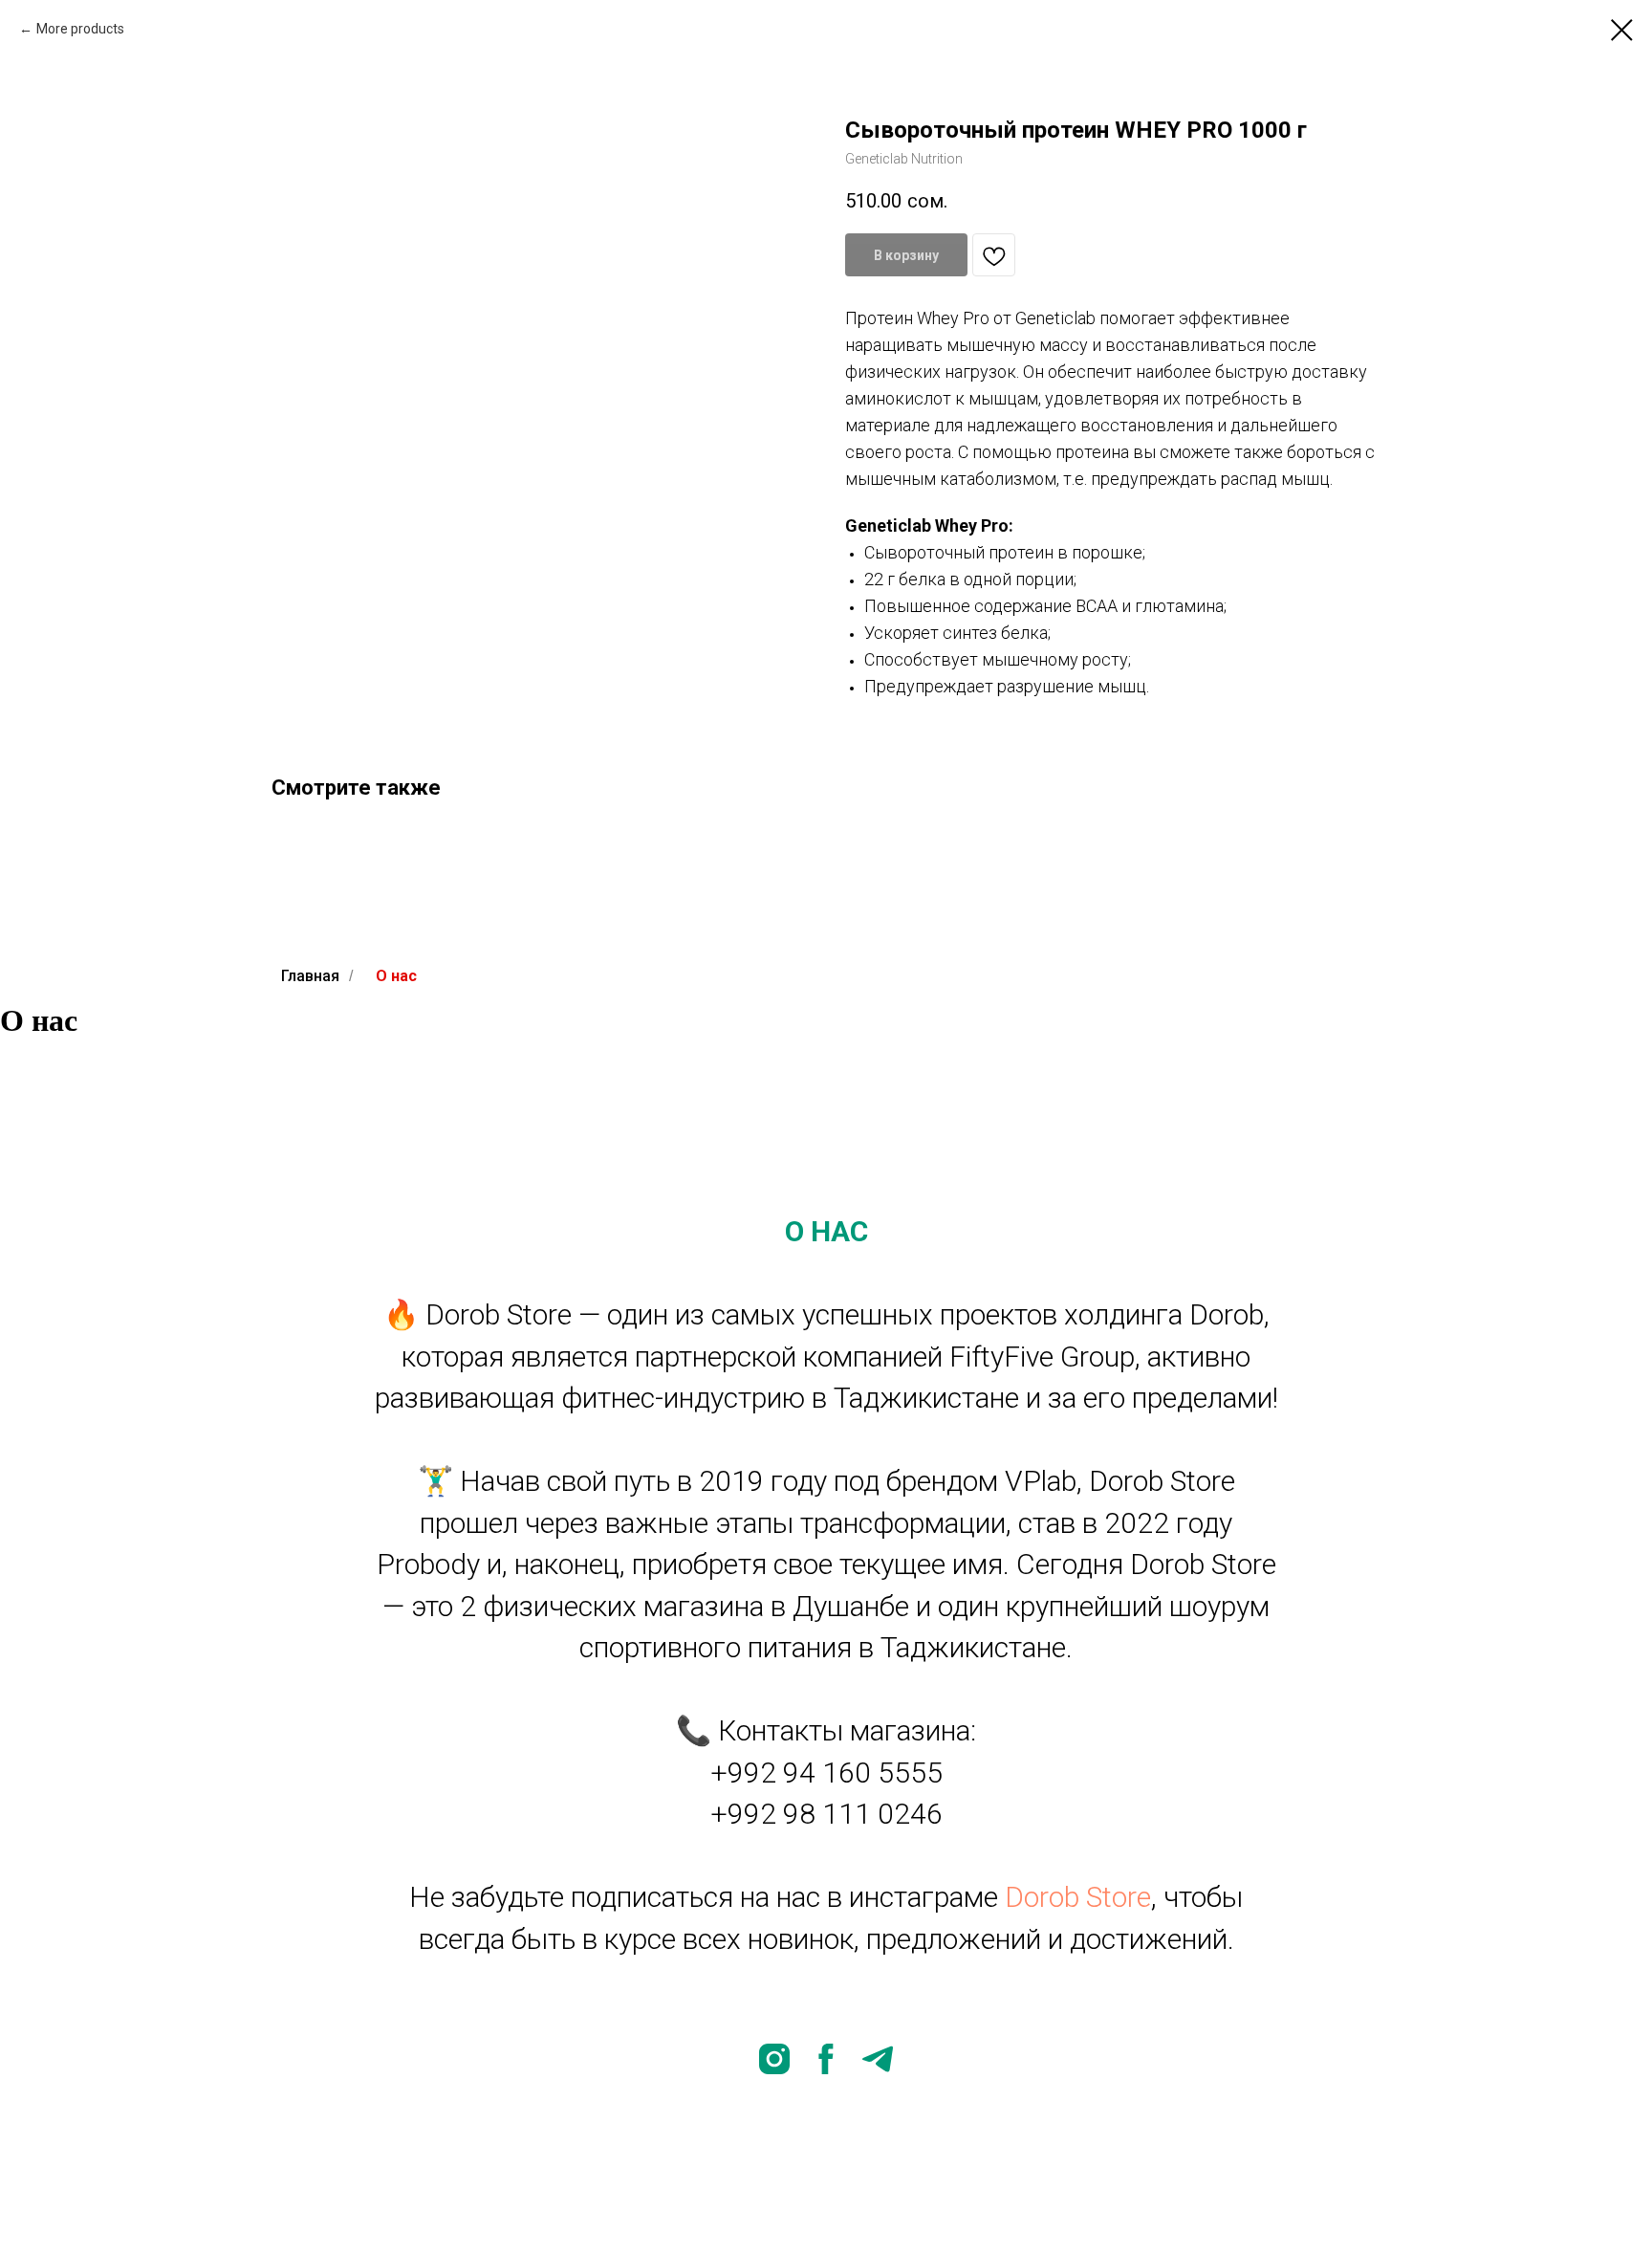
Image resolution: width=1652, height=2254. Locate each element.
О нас (396, 976)
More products (80, 29)
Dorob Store (1078, 1897)
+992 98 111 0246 (826, 1814)
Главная (310, 976)
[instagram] (774, 2059)
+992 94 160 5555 (826, 1773)
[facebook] (826, 2059)
